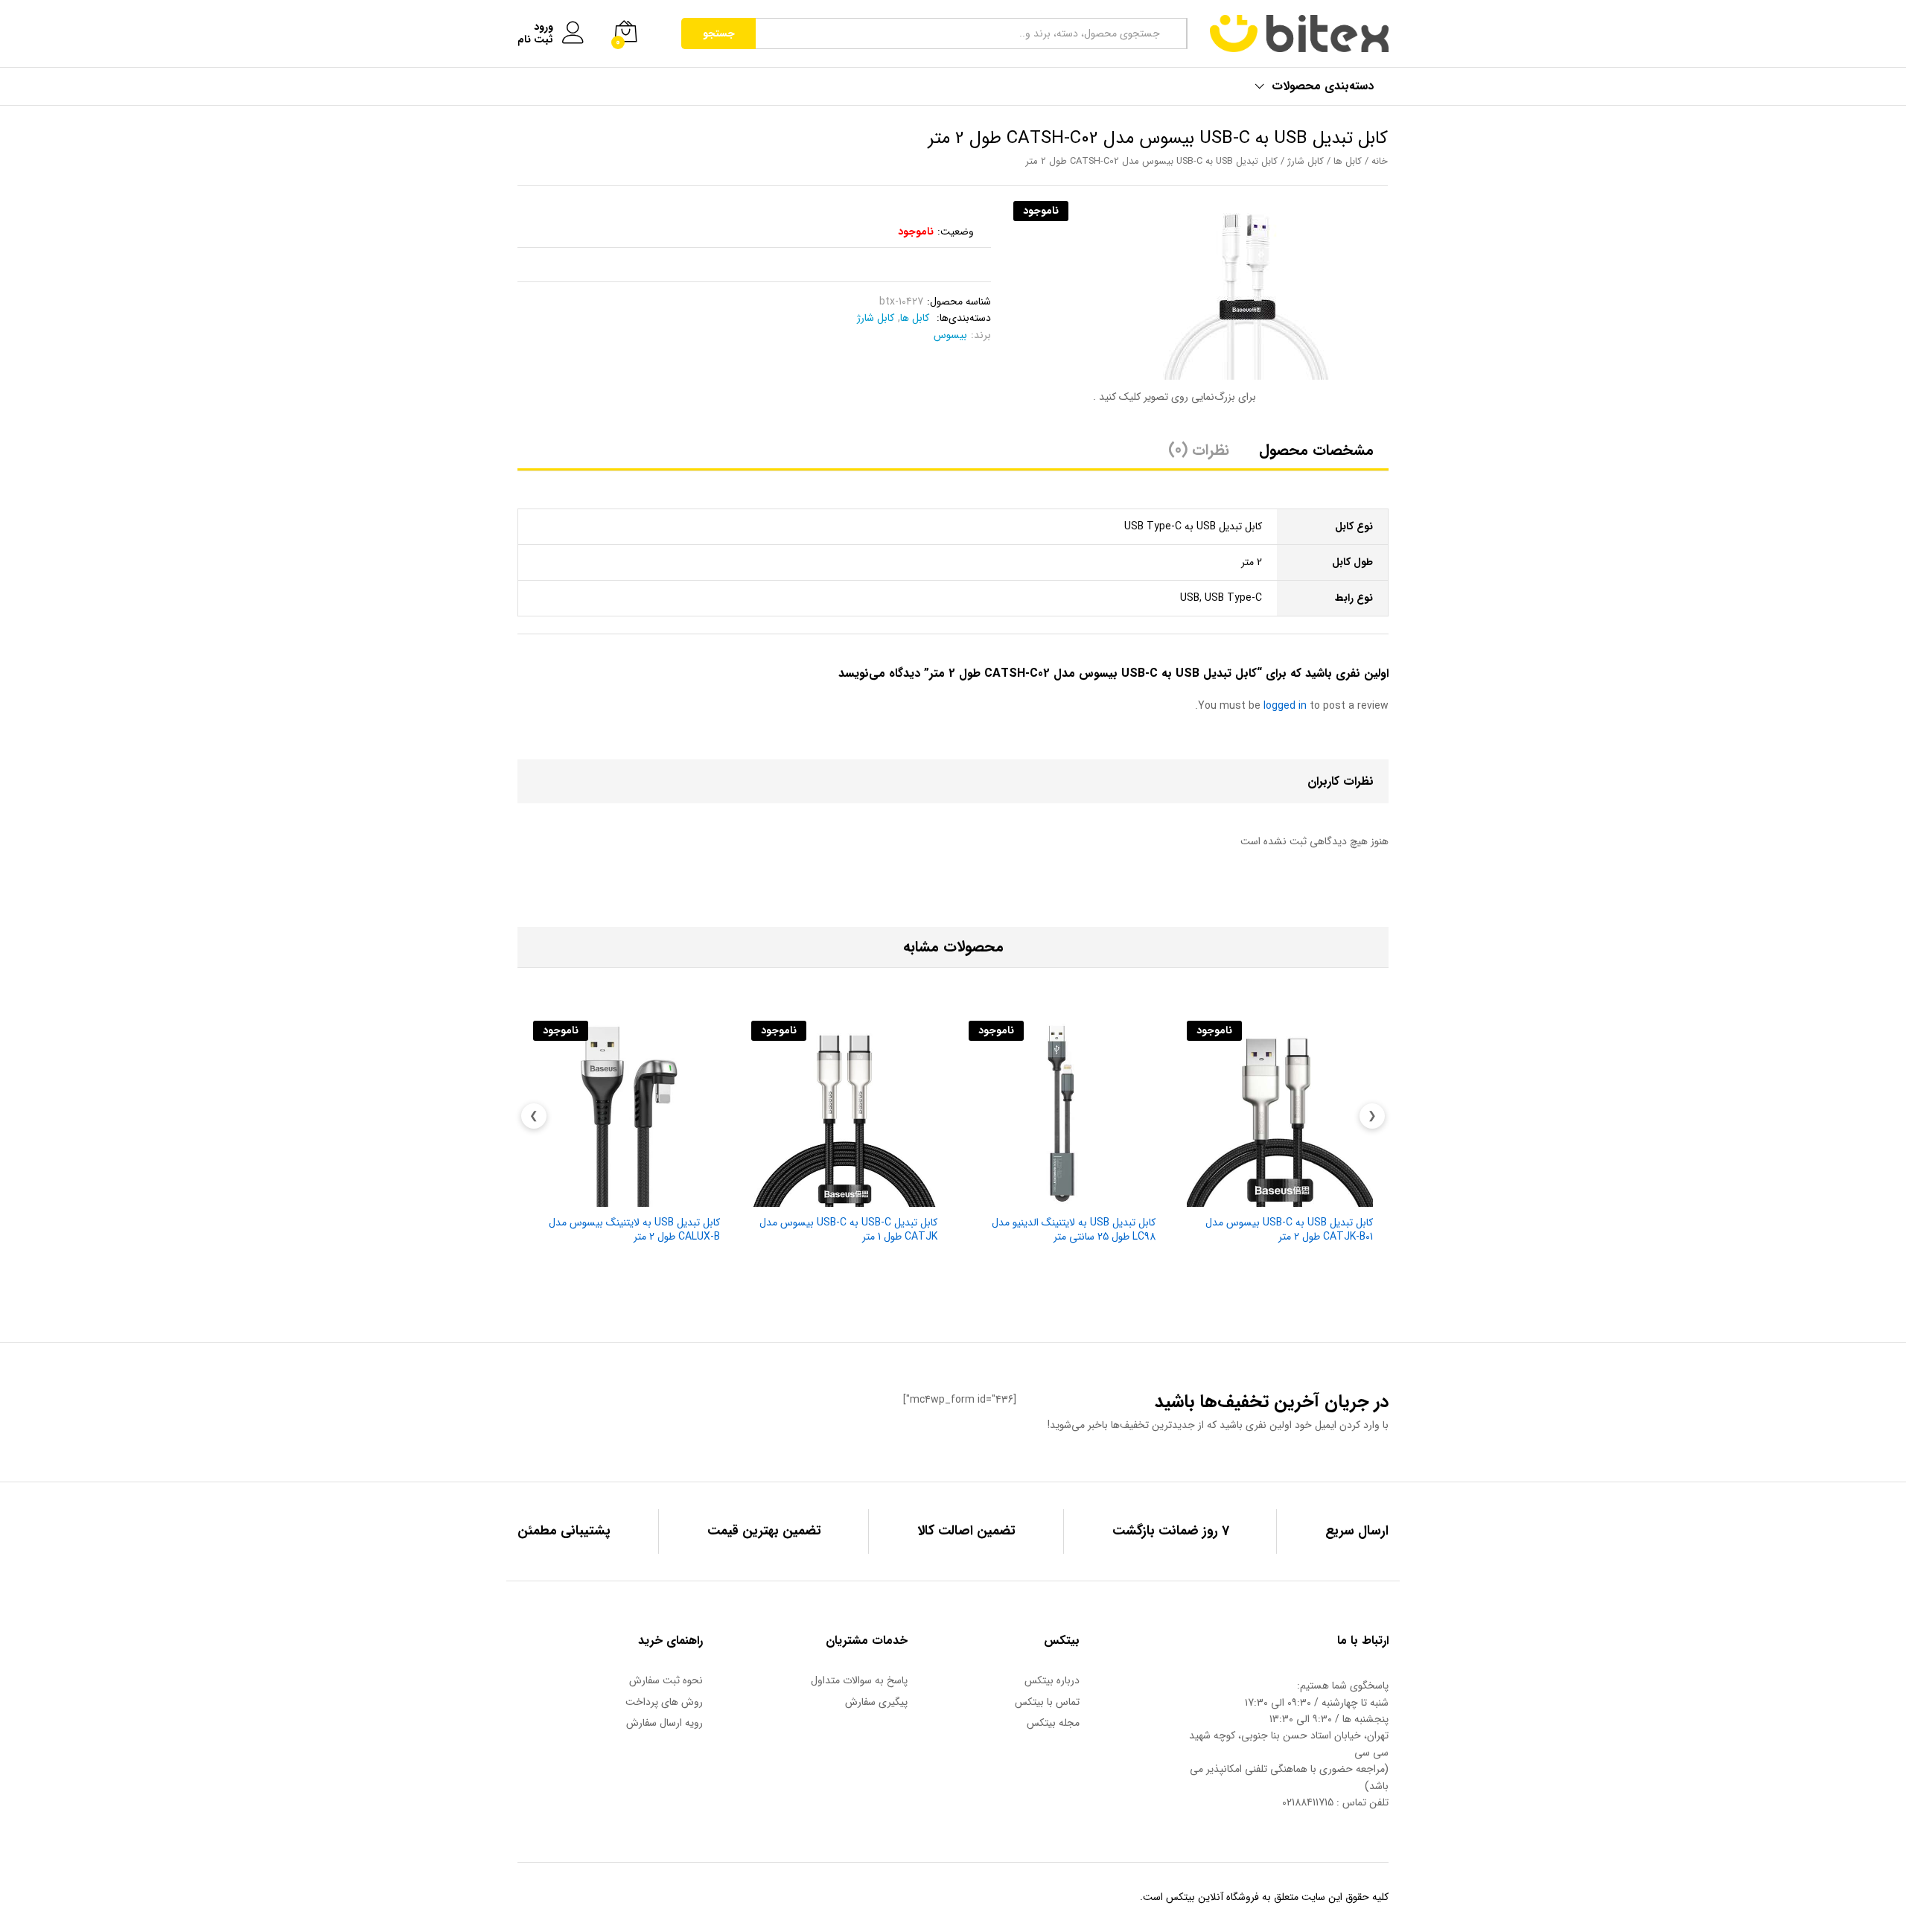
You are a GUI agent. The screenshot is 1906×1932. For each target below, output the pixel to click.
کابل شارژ (1306, 162)
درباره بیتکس (1052, 1680)
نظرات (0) (1199, 450)
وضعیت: (956, 232)
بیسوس (950, 335)
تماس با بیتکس (1047, 1702)
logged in (1285, 706)
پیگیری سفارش (876, 1702)
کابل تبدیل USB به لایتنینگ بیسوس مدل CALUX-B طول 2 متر (634, 1229)
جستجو (719, 34)
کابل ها (1348, 162)
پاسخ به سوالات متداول (859, 1680)
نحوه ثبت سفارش (666, 1680)
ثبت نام (535, 40)
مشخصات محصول (1316, 450)
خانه (1380, 162)
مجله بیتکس (1053, 1723)
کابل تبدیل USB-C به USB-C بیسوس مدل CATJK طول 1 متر (848, 1229)
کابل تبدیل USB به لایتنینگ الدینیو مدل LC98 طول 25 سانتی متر (1074, 1229)
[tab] (1316, 457)
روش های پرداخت (664, 1702)
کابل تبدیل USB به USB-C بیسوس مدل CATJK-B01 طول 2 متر (1289, 1229)
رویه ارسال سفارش (664, 1723)
